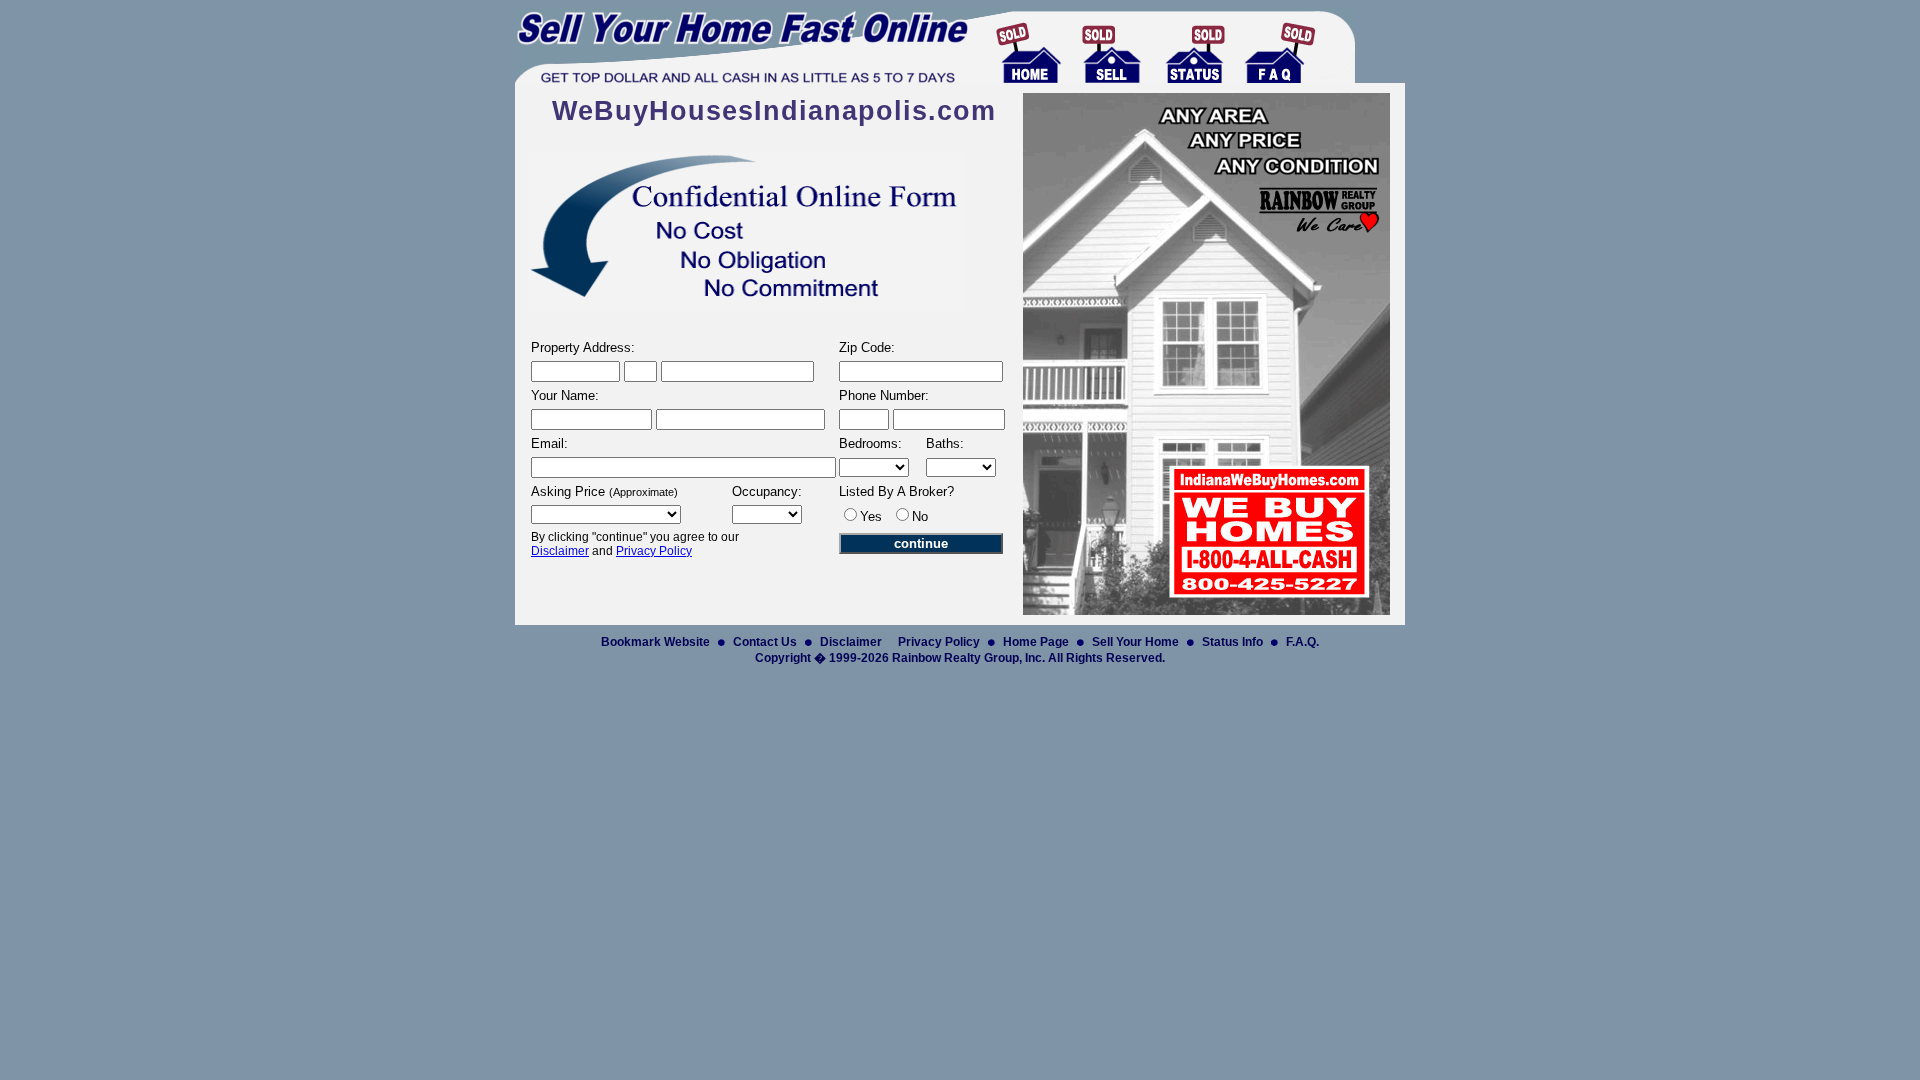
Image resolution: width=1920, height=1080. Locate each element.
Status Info (1232, 642)
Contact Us (765, 642)
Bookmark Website (655, 642)
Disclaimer (560, 551)
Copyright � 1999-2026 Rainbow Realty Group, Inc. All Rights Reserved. (960, 658)
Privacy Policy (654, 551)
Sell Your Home (1135, 642)
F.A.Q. (1302, 642)
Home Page (1036, 642)
